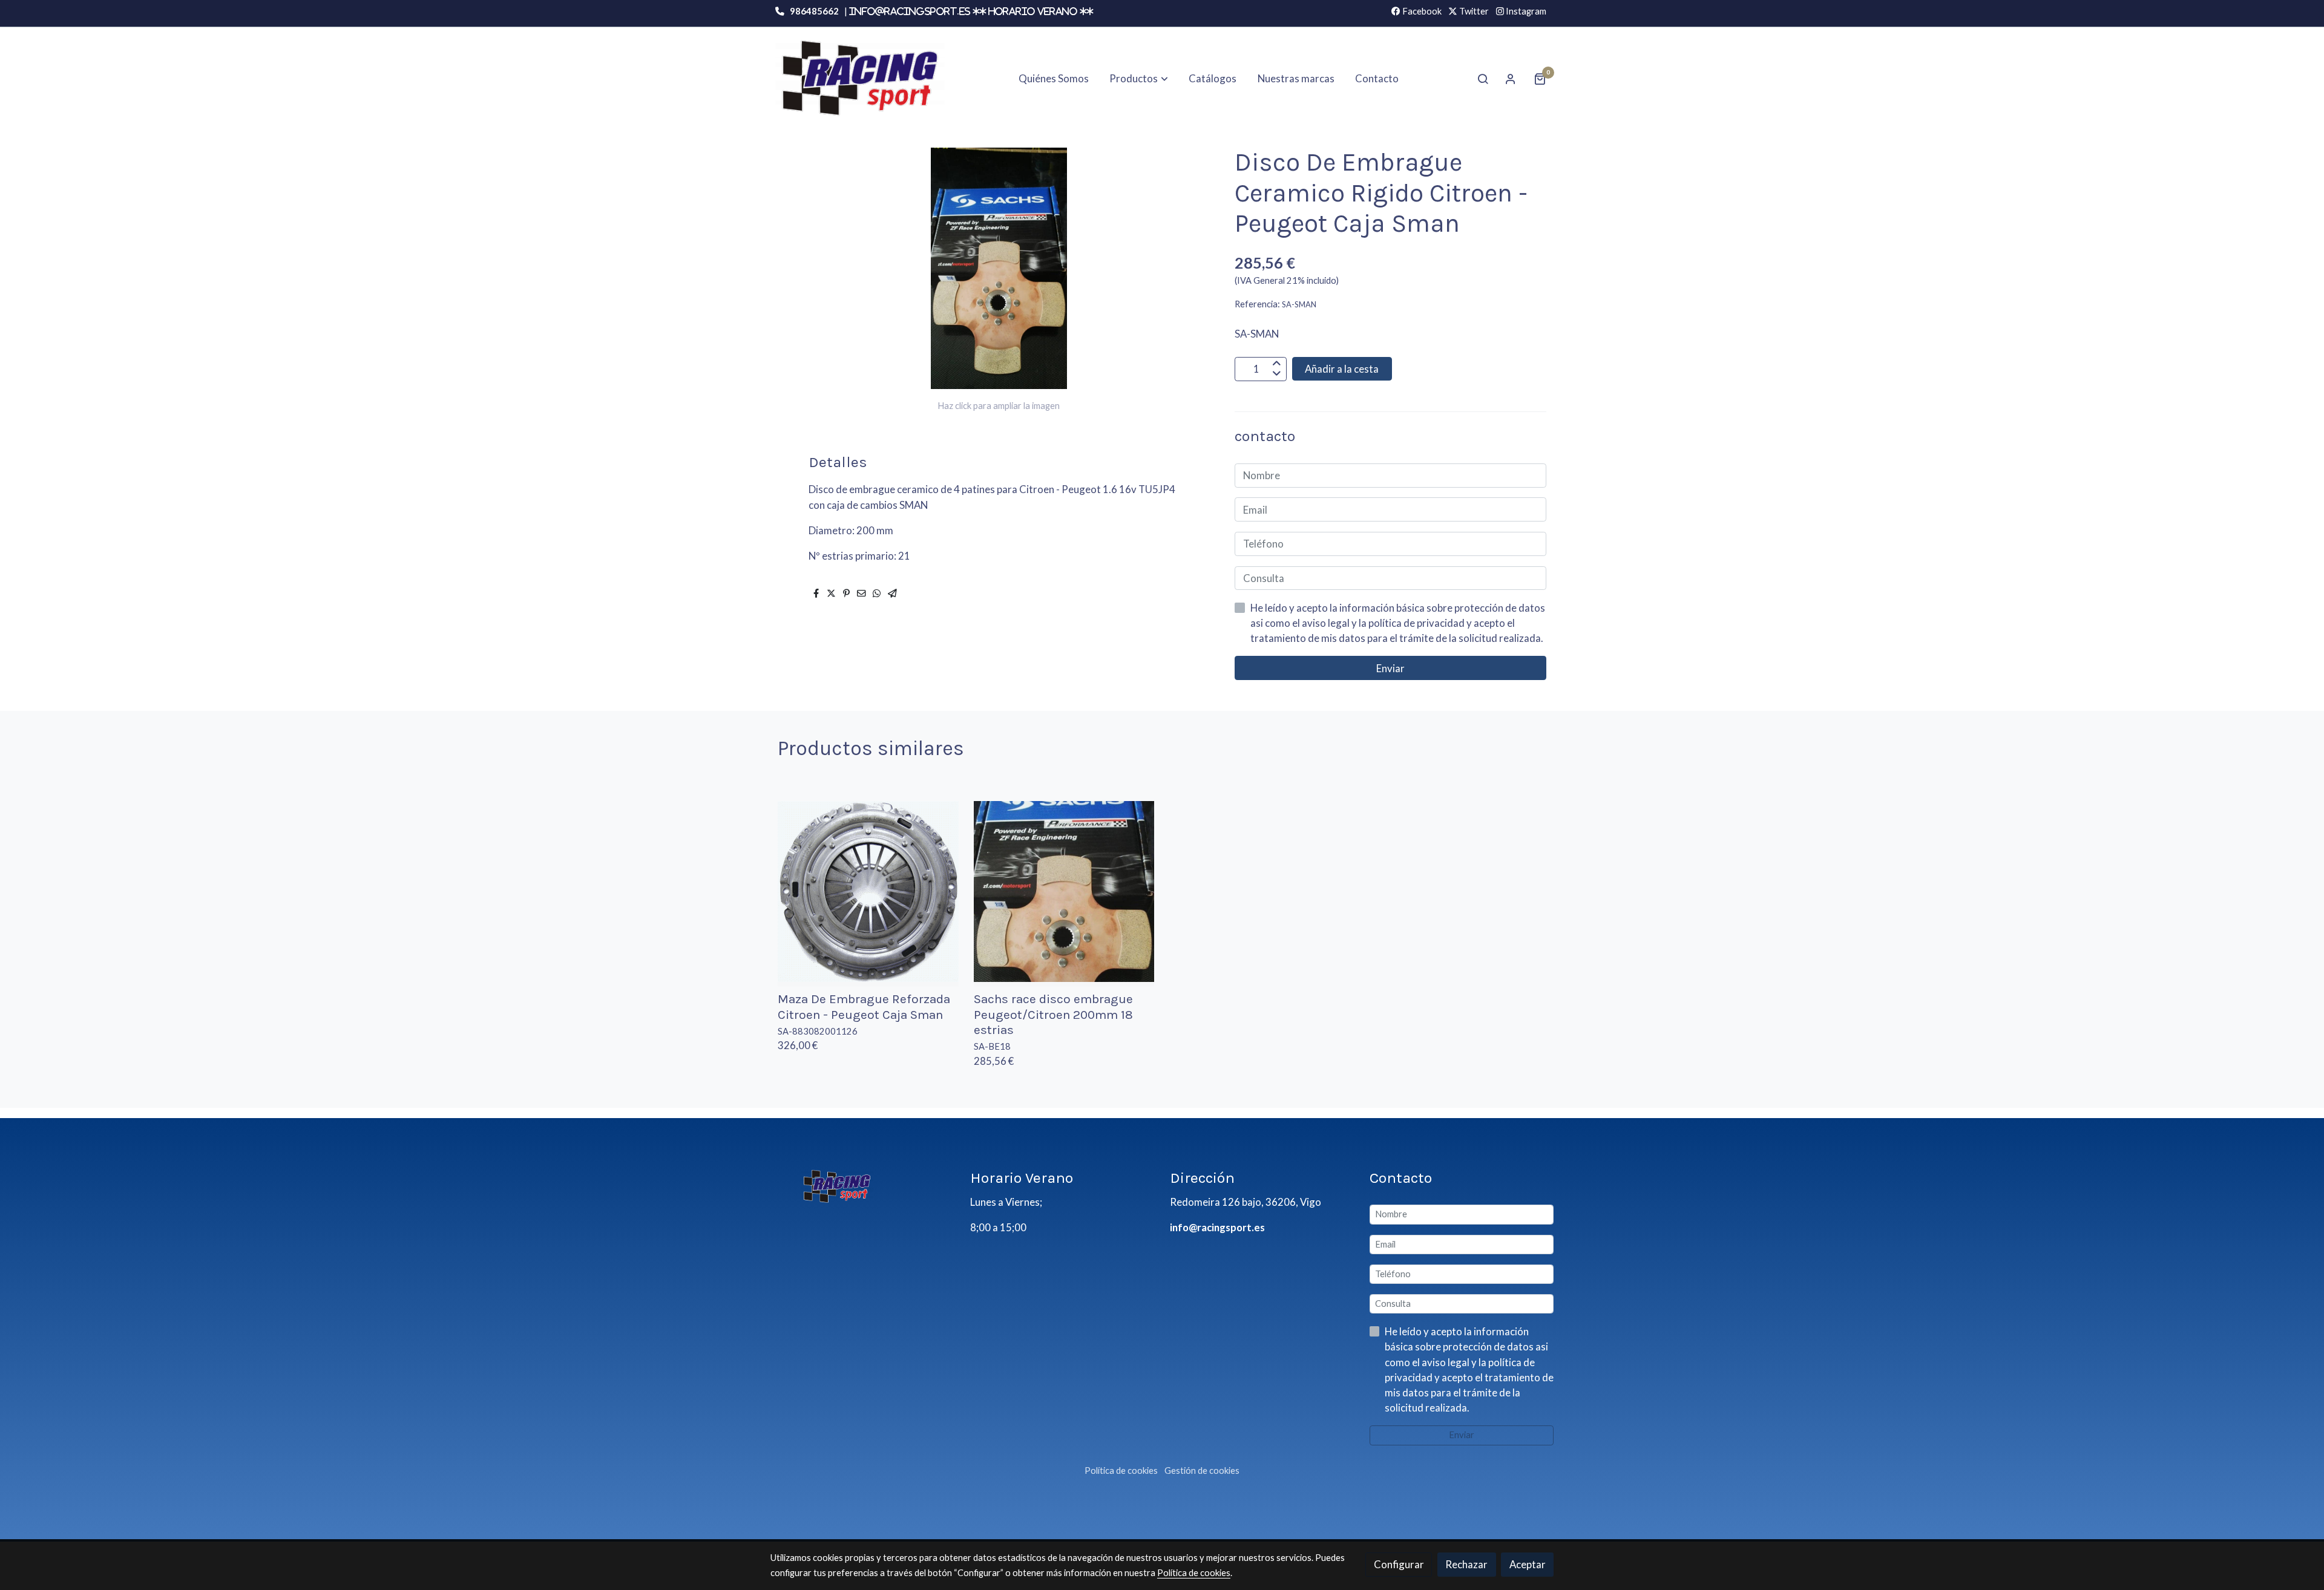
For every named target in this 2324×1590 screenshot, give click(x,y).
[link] (860, 78)
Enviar (1390, 668)
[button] (1139, 79)
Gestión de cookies (1202, 1471)
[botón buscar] (1483, 79)
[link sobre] (862, 1186)
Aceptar (1528, 1564)
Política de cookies (1121, 1471)
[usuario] (1511, 79)
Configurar (1399, 1564)
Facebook (1421, 11)
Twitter (1473, 11)
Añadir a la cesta (1342, 369)
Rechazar (1466, 1564)
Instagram (1525, 11)
